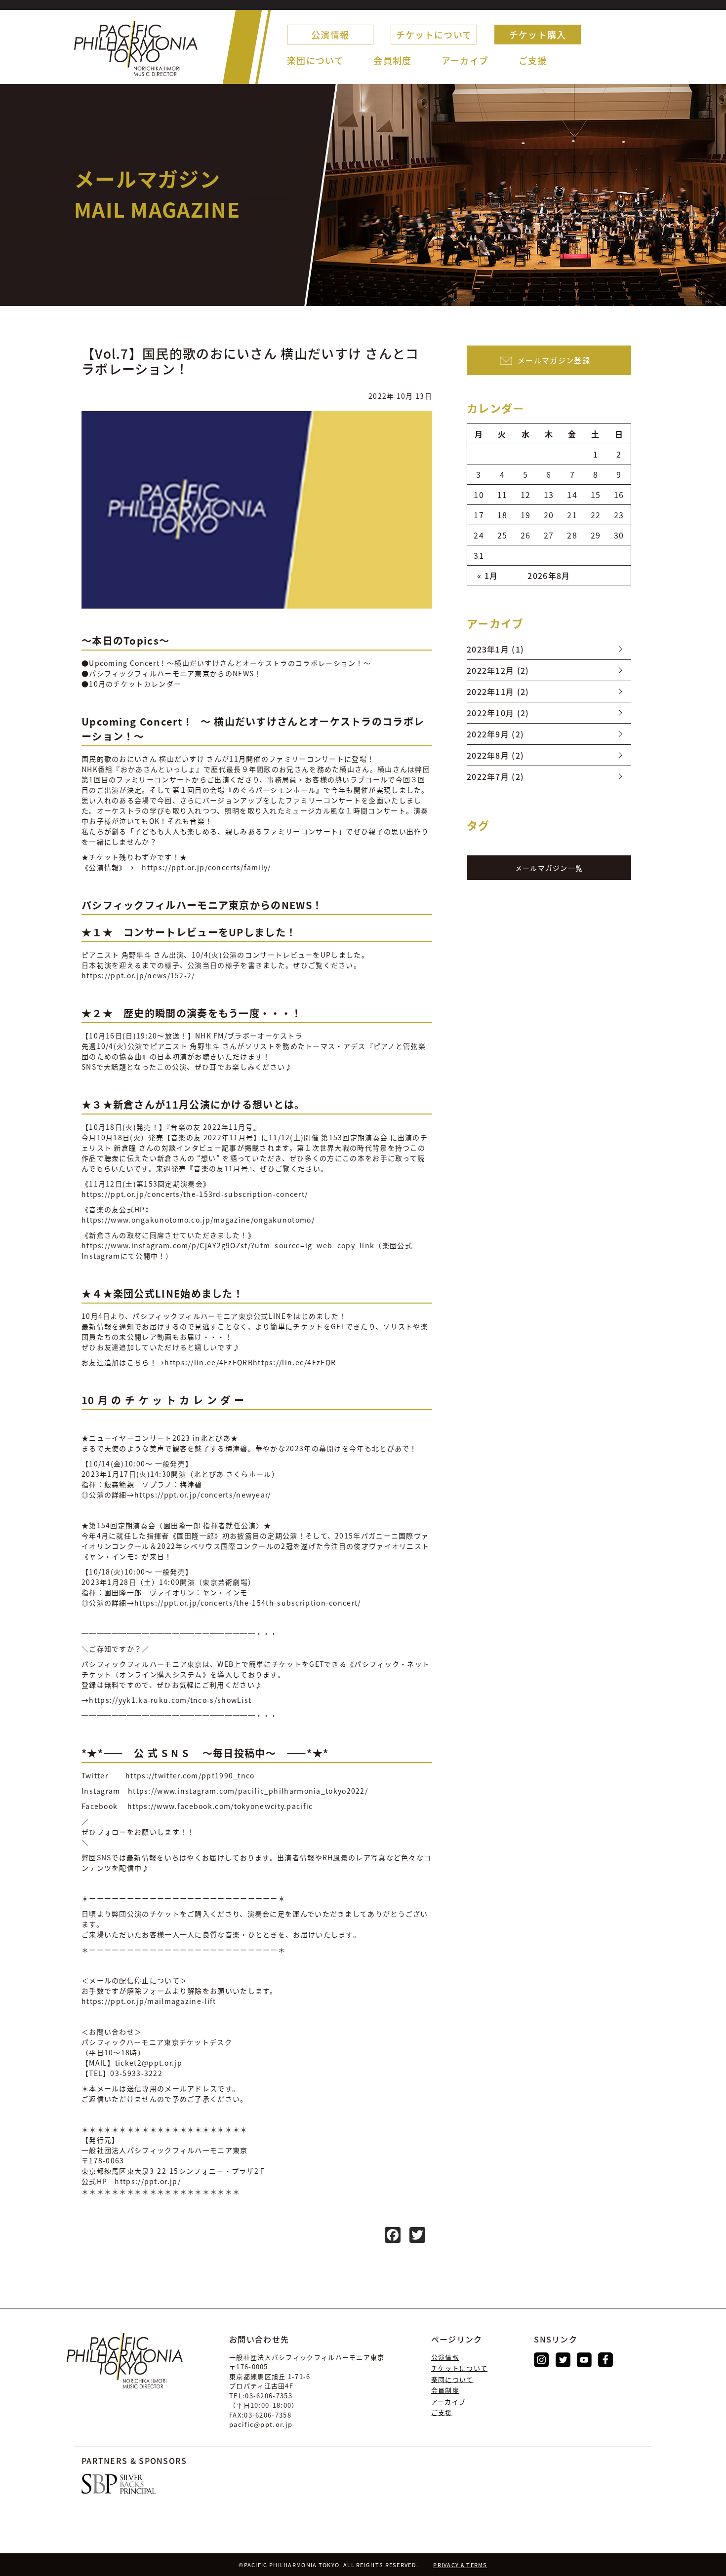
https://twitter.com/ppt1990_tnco (189, 1775)
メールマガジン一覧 (549, 868)
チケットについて (434, 35)
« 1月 (487, 576)
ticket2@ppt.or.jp (149, 2063)
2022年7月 (488, 776)
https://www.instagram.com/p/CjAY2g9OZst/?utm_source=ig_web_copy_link (228, 1245)
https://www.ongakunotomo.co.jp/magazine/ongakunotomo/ (198, 1220)
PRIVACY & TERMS (460, 2565)
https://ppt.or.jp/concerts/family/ (206, 867)
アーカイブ (465, 60)
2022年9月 (488, 734)
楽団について (315, 60)
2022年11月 (490, 692)
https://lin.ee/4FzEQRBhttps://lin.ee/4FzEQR (250, 1362)
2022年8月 (488, 755)
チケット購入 (538, 35)
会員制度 (392, 60)
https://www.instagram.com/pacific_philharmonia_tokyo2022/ (248, 1791)
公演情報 (330, 35)
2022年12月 (490, 670)
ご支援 (533, 60)
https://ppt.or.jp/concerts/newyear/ (203, 1495)
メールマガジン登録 (554, 360)
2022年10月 (490, 713)
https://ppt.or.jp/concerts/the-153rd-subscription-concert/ (195, 1194)
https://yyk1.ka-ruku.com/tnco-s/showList (170, 1700)
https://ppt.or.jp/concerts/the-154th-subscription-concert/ (247, 1603)
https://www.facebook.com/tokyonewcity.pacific (219, 1806)
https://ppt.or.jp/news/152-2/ (138, 975)
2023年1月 (488, 649)
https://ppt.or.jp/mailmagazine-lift (149, 2001)
